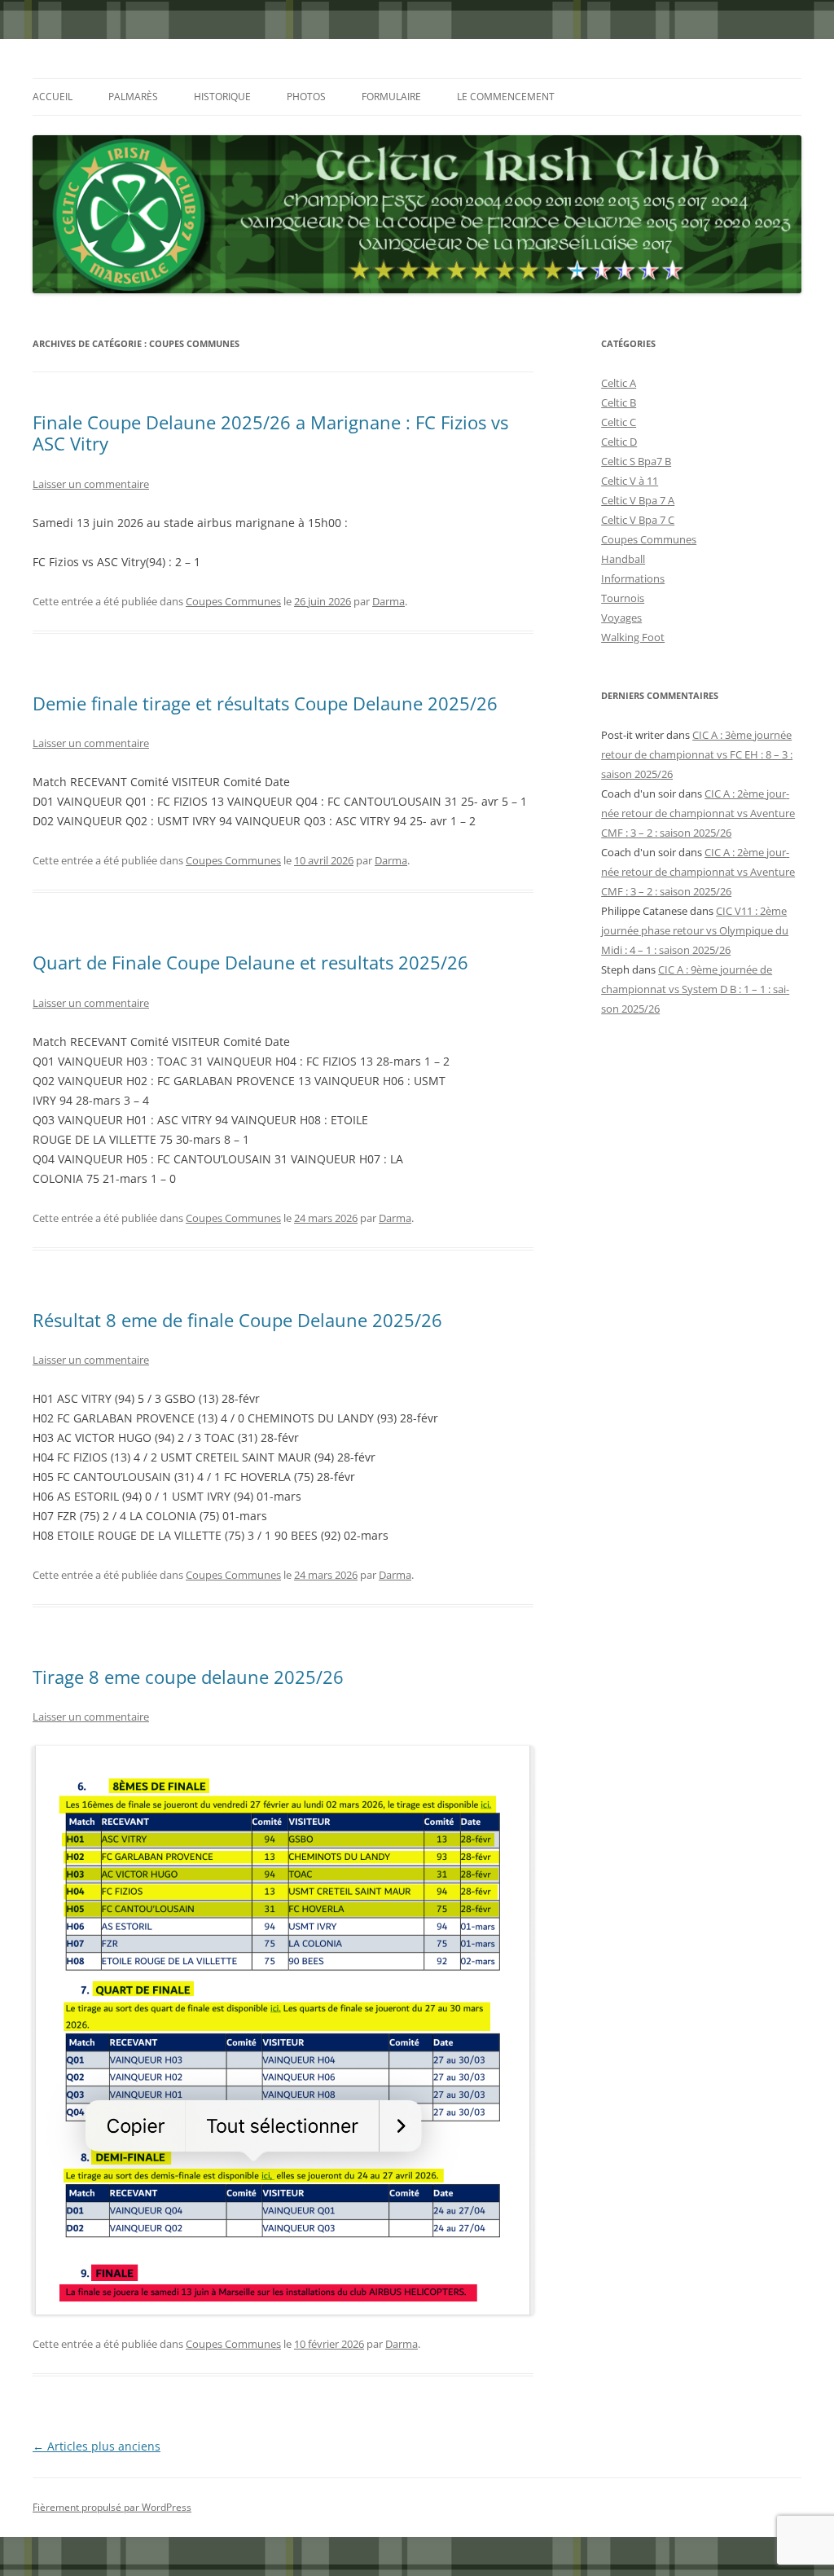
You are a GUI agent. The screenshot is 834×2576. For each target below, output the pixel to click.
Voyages (621, 618)
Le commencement (506, 97)
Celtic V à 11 (630, 481)
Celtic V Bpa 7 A (638, 500)
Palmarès (133, 97)
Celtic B (619, 402)
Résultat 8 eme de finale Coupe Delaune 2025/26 (237, 1320)
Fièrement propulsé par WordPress (112, 2507)
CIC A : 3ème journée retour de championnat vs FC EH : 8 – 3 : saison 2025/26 (697, 754)
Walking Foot (633, 637)
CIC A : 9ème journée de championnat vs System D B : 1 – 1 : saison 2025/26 (695, 989)
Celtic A (619, 383)
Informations (633, 578)
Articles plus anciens (97, 2446)
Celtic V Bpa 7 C (638, 520)
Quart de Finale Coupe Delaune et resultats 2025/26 (250, 962)
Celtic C (619, 422)
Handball (623, 559)
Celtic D (619, 442)
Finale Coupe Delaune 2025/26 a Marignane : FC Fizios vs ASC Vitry (270, 433)
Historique (222, 97)
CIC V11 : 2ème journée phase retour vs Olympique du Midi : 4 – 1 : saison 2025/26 (695, 930)
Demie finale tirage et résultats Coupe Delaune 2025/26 (265, 703)
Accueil (53, 97)
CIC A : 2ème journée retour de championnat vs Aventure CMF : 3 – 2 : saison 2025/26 (698, 813)
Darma (388, 601)
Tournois (623, 598)
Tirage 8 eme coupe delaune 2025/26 (188, 1677)
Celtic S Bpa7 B (636, 461)
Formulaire (391, 97)
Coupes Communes (233, 601)
